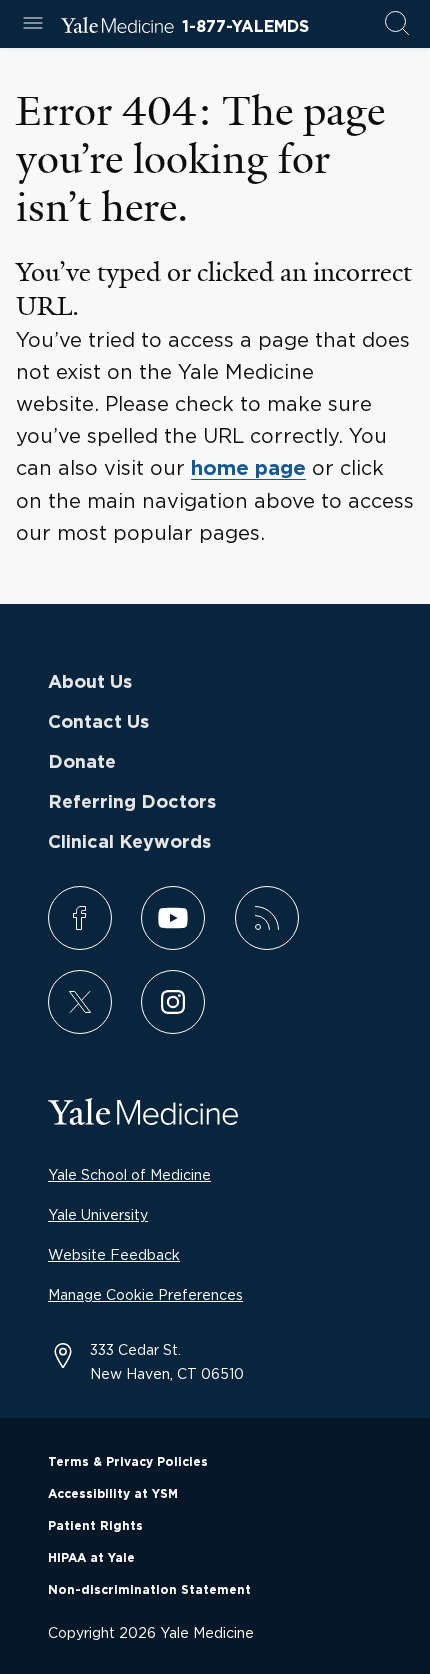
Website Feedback (114, 1254)
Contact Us (98, 723)
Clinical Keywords (129, 843)
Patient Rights (95, 1526)
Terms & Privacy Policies (128, 1462)
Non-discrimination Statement (149, 1590)
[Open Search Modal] (397, 24)
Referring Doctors (132, 803)
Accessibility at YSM (113, 1494)
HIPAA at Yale (91, 1558)
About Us (90, 683)
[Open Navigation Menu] (33, 24)
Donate (82, 763)
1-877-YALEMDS (245, 27)
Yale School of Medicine (129, 1174)
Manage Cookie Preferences (145, 1294)
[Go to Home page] (117, 28)
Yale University (98, 1214)
